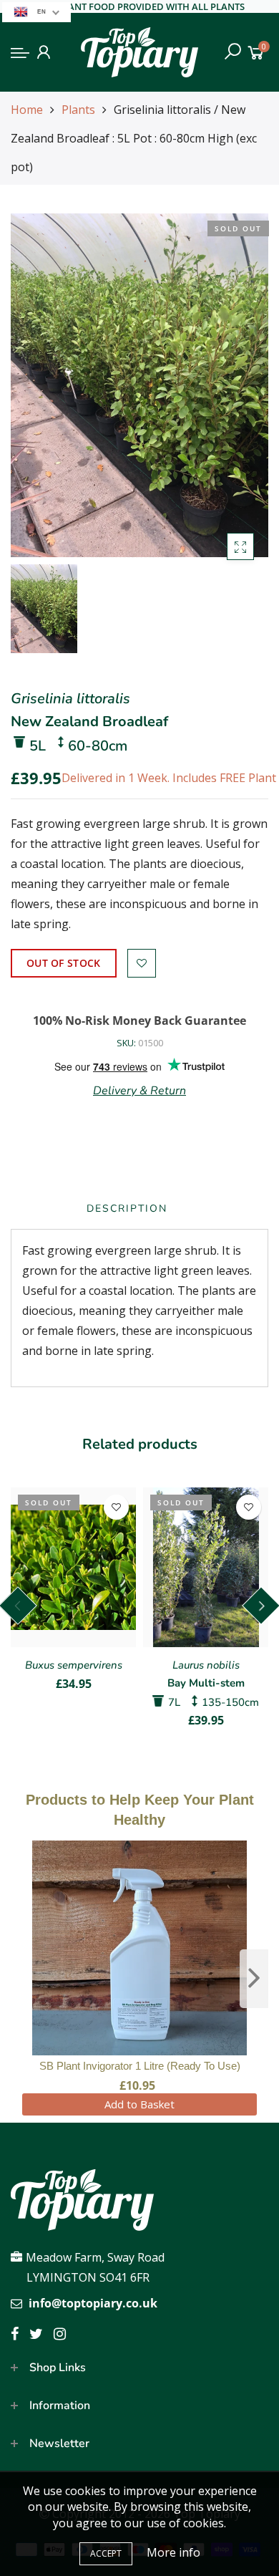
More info (173, 2552)
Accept (106, 2553)
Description (127, 1209)
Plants (78, 110)
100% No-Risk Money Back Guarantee (139, 1021)
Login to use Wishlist (142, 963)
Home (27, 110)
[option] (139, 385)
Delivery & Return (139, 1091)
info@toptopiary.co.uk (93, 2303)
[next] (254, 1979)
